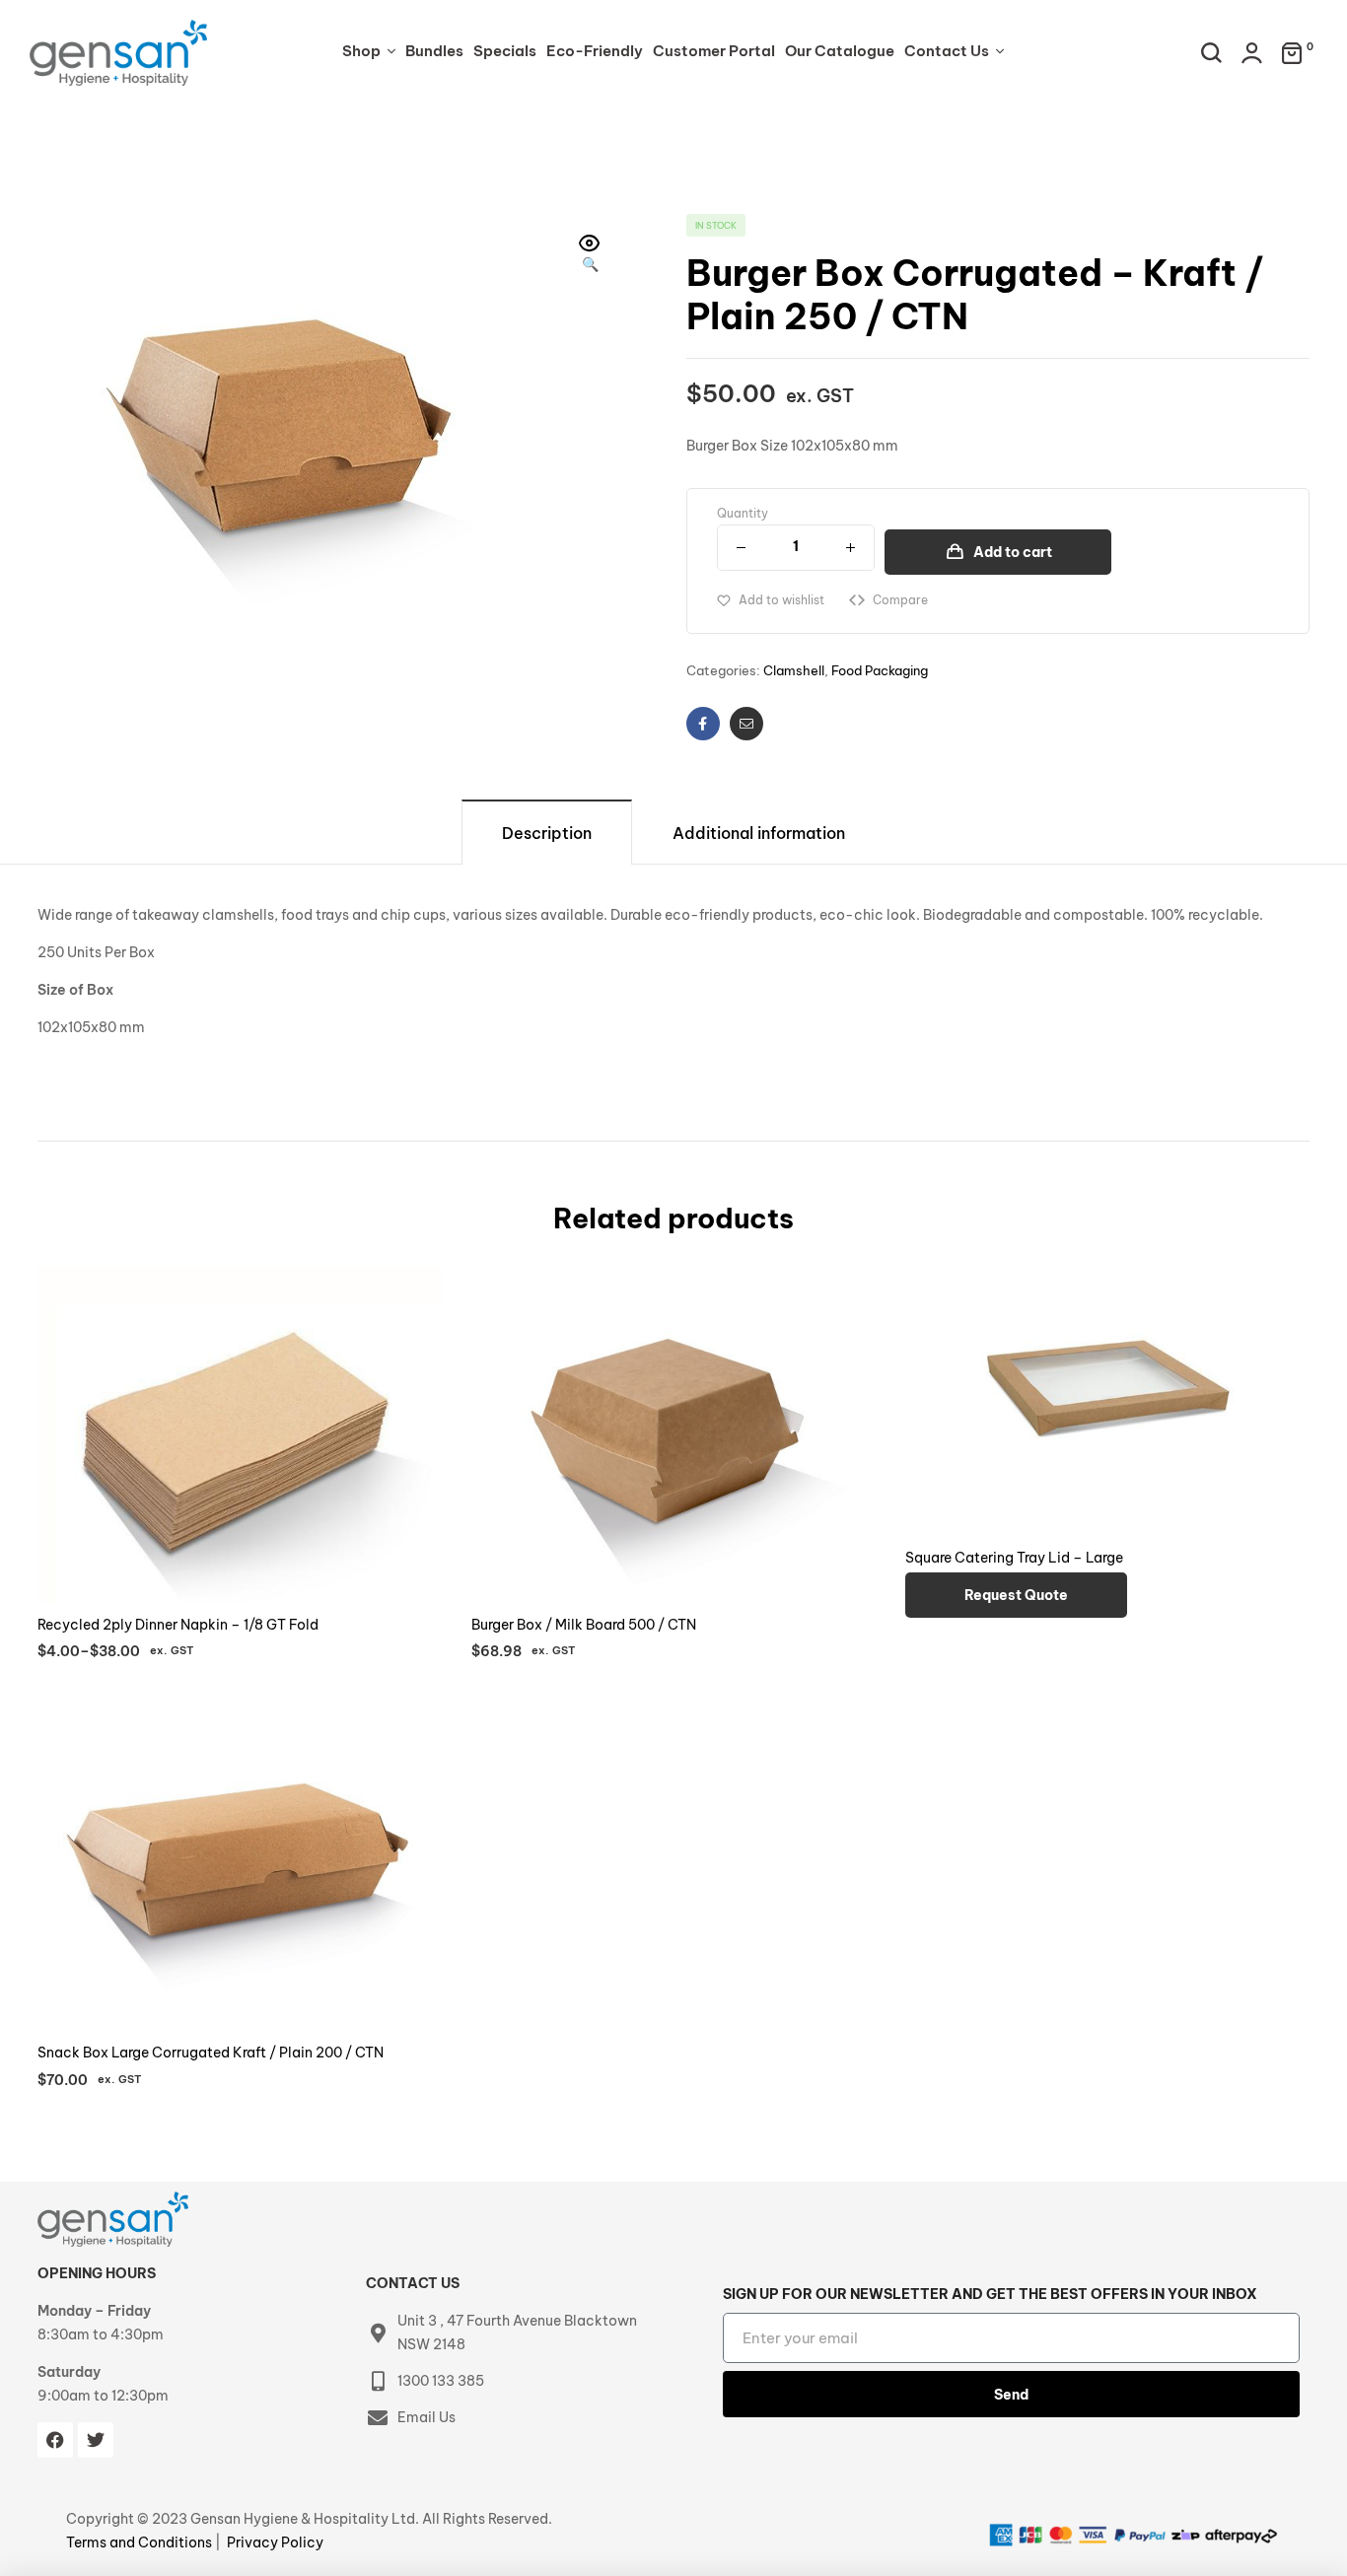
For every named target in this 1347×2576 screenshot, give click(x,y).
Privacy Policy (275, 2542)
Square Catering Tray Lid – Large (1014, 1558)
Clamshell (794, 670)
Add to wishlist (781, 600)
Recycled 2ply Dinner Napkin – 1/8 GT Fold (178, 1625)
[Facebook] (55, 2440)
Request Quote (1016, 1595)
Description (547, 833)
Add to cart (1013, 552)
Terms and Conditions (141, 2542)
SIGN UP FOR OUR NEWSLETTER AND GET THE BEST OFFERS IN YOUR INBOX (990, 2294)
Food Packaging (880, 670)
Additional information (759, 833)
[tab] (547, 832)
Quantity (743, 513)
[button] (590, 255)
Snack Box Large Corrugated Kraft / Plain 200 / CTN (211, 2053)
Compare (900, 600)
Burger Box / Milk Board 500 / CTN (584, 1625)
